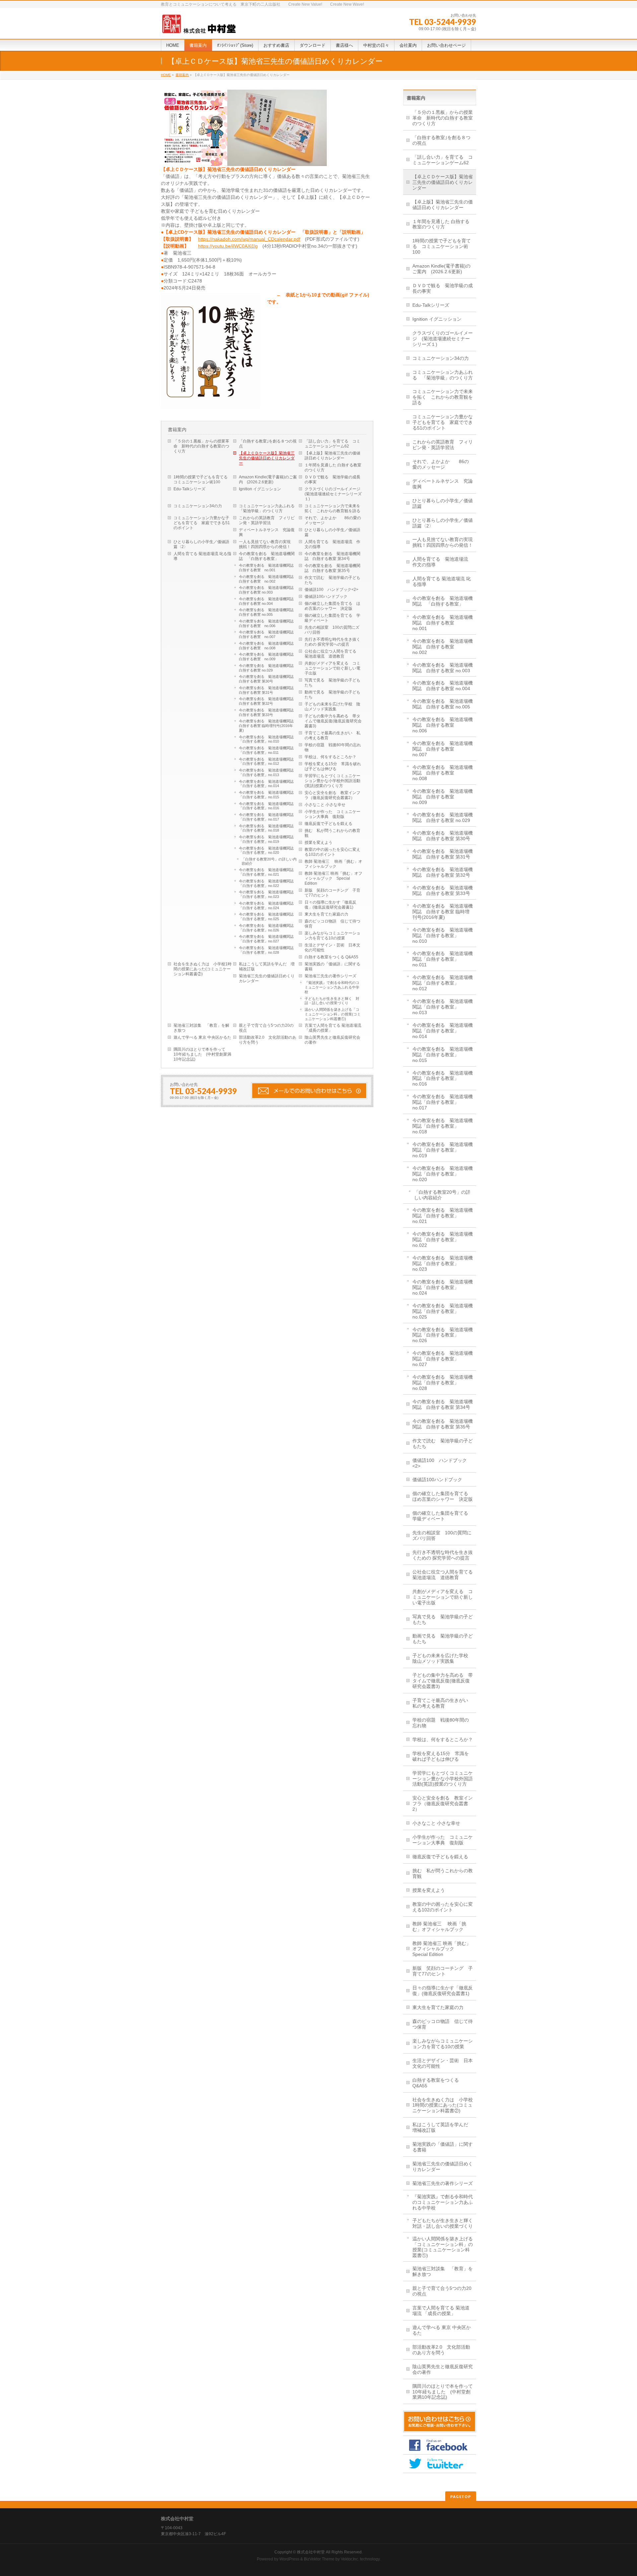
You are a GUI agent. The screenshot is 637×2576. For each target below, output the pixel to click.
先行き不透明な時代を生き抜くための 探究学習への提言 (332, 642)
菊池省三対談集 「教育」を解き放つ (201, 1028)
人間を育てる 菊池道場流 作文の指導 (332, 544)
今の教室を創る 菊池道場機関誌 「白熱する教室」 (267, 556)
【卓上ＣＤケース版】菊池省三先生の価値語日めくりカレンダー (267, 458)
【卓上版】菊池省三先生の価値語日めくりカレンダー (332, 456)
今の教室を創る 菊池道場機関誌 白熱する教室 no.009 (268, 657)
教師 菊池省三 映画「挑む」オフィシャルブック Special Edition (333, 878)
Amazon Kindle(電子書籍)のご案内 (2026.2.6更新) (268, 480)
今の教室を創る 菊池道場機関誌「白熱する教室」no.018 (266, 828)
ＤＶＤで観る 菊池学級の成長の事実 (332, 480)
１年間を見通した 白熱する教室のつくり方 (333, 468)
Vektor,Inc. (350, 2559)
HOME (166, 75)
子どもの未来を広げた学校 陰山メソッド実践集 (332, 707)
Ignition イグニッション (260, 489)
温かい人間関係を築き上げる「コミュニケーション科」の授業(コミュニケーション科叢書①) (333, 1014)
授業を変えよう (318, 843)
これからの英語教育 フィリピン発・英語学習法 (267, 520)
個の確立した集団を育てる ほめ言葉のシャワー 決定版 (332, 606)
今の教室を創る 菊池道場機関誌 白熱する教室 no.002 (268, 579)
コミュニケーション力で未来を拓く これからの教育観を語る (332, 508)
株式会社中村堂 (311, 2552)
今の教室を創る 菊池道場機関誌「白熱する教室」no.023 (266, 894)
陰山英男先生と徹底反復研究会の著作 (332, 1040)
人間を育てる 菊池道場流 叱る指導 (202, 556)
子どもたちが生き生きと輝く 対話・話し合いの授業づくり (332, 1001)
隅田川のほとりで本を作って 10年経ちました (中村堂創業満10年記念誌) (202, 1054)
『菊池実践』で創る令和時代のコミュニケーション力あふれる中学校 (332, 987)
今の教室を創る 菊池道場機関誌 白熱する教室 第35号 (332, 568)
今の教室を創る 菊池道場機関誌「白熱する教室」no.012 (266, 762)
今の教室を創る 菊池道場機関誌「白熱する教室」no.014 (266, 784)
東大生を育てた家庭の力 (326, 914)
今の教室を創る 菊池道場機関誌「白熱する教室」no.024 (266, 906)
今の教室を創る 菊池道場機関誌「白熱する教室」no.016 (266, 806)
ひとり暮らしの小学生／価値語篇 (332, 532)
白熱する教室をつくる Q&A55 (331, 957)
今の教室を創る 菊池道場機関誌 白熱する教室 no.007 (268, 634)
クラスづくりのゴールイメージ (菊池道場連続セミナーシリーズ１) (334, 494)
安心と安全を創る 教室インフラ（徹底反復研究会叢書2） (332, 795)
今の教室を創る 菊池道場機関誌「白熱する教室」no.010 (266, 739)
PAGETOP (461, 2496)
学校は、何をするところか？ (330, 757)
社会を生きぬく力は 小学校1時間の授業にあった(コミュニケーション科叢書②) (203, 969)
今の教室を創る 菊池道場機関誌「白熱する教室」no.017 (266, 817)
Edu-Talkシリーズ (189, 489)
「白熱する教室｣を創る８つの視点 (268, 444)
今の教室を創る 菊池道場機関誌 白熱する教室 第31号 (268, 690)
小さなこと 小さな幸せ (325, 805)
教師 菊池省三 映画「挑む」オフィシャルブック (333, 864)
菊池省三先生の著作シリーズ (330, 976)
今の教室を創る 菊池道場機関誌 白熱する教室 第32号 (268, 701)
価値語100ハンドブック (326, 597)
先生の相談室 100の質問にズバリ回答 (332, 630)
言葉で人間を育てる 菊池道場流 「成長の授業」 (333, 1028)
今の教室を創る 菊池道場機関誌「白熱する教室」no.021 (266, 872)
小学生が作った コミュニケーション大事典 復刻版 (332, 814)
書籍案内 (182, 75)
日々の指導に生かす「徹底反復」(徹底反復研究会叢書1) (330, 905)
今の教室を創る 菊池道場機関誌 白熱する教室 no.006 (268, 623)
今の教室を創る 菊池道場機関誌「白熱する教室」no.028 (266, 950)
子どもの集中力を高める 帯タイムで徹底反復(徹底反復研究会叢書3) (333, 721)
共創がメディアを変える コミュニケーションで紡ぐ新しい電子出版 (332, 668)
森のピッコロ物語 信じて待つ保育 (332, 924)
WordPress (289, 2559)
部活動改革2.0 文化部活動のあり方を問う (268, 1040)
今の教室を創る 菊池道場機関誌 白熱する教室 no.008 (268, 646)
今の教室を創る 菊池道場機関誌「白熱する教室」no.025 (266, 917)
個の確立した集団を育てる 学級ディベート (332, 618)
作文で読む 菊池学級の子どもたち (332, 580)
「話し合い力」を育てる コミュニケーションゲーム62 (332, 444)
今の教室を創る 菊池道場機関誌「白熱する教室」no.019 (266, 839)
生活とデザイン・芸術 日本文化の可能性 (332, 948)
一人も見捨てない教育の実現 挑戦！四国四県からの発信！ (267, 544)
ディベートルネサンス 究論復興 (267, 532)
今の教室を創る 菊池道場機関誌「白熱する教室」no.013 (266, 772)
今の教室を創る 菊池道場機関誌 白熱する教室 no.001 (268, 568)
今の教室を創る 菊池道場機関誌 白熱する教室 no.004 (268, 601)
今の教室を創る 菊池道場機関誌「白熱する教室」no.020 (266, 850)
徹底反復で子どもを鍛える (328, 824)
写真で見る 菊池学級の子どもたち (332, 683)
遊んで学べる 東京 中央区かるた (202, 1037)
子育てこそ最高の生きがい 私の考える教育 (332, 735)
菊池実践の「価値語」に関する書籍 (332, 966)
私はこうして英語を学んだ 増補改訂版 (267, 966)
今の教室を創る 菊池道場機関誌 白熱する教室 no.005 (268, 612)
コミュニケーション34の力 (198, 506)
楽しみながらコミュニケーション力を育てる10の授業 (332, 936)
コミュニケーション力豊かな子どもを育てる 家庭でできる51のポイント (202, 523)
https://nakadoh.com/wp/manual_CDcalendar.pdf (249, 239)
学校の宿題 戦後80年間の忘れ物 (333, 747)
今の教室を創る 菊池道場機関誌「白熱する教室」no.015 (266, 795)
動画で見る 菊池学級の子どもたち (332, 695)
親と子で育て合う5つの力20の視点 (266, 1028)
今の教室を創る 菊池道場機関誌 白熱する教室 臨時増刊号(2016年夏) (268, 726)
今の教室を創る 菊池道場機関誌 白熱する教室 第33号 (268, 712)
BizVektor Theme (319, 2559)
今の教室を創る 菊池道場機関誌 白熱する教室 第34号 (332, 556)
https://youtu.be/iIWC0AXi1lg (228, 246)
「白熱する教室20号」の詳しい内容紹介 (269, 861)
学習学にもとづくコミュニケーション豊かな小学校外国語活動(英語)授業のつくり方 (332, 781)
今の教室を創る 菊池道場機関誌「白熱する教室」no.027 (266, 939)
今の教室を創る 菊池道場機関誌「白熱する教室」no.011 (266, 750)
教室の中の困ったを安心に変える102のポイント (332, 852)
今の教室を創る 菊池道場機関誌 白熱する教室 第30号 (268, 679)
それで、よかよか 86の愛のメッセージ (333, 520)
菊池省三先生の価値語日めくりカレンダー (267, 978)
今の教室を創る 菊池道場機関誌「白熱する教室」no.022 (266, 883)
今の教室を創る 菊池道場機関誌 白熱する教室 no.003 (268, 590)
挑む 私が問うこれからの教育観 (332, 833)
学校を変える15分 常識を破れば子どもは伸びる (333, 766)
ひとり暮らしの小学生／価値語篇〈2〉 (201, 544)
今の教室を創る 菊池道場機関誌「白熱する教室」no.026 (266, 928)
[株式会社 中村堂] (199, 26)
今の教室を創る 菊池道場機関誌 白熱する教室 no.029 (268, 668)
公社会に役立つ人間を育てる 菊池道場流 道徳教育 (332, 654)
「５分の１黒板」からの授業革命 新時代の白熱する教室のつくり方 (201, 446)
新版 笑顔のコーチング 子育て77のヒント (332, 893)
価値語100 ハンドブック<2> (331, 590)
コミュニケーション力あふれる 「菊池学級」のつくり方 (269, 508)
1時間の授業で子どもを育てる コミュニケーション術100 (203, 480)
